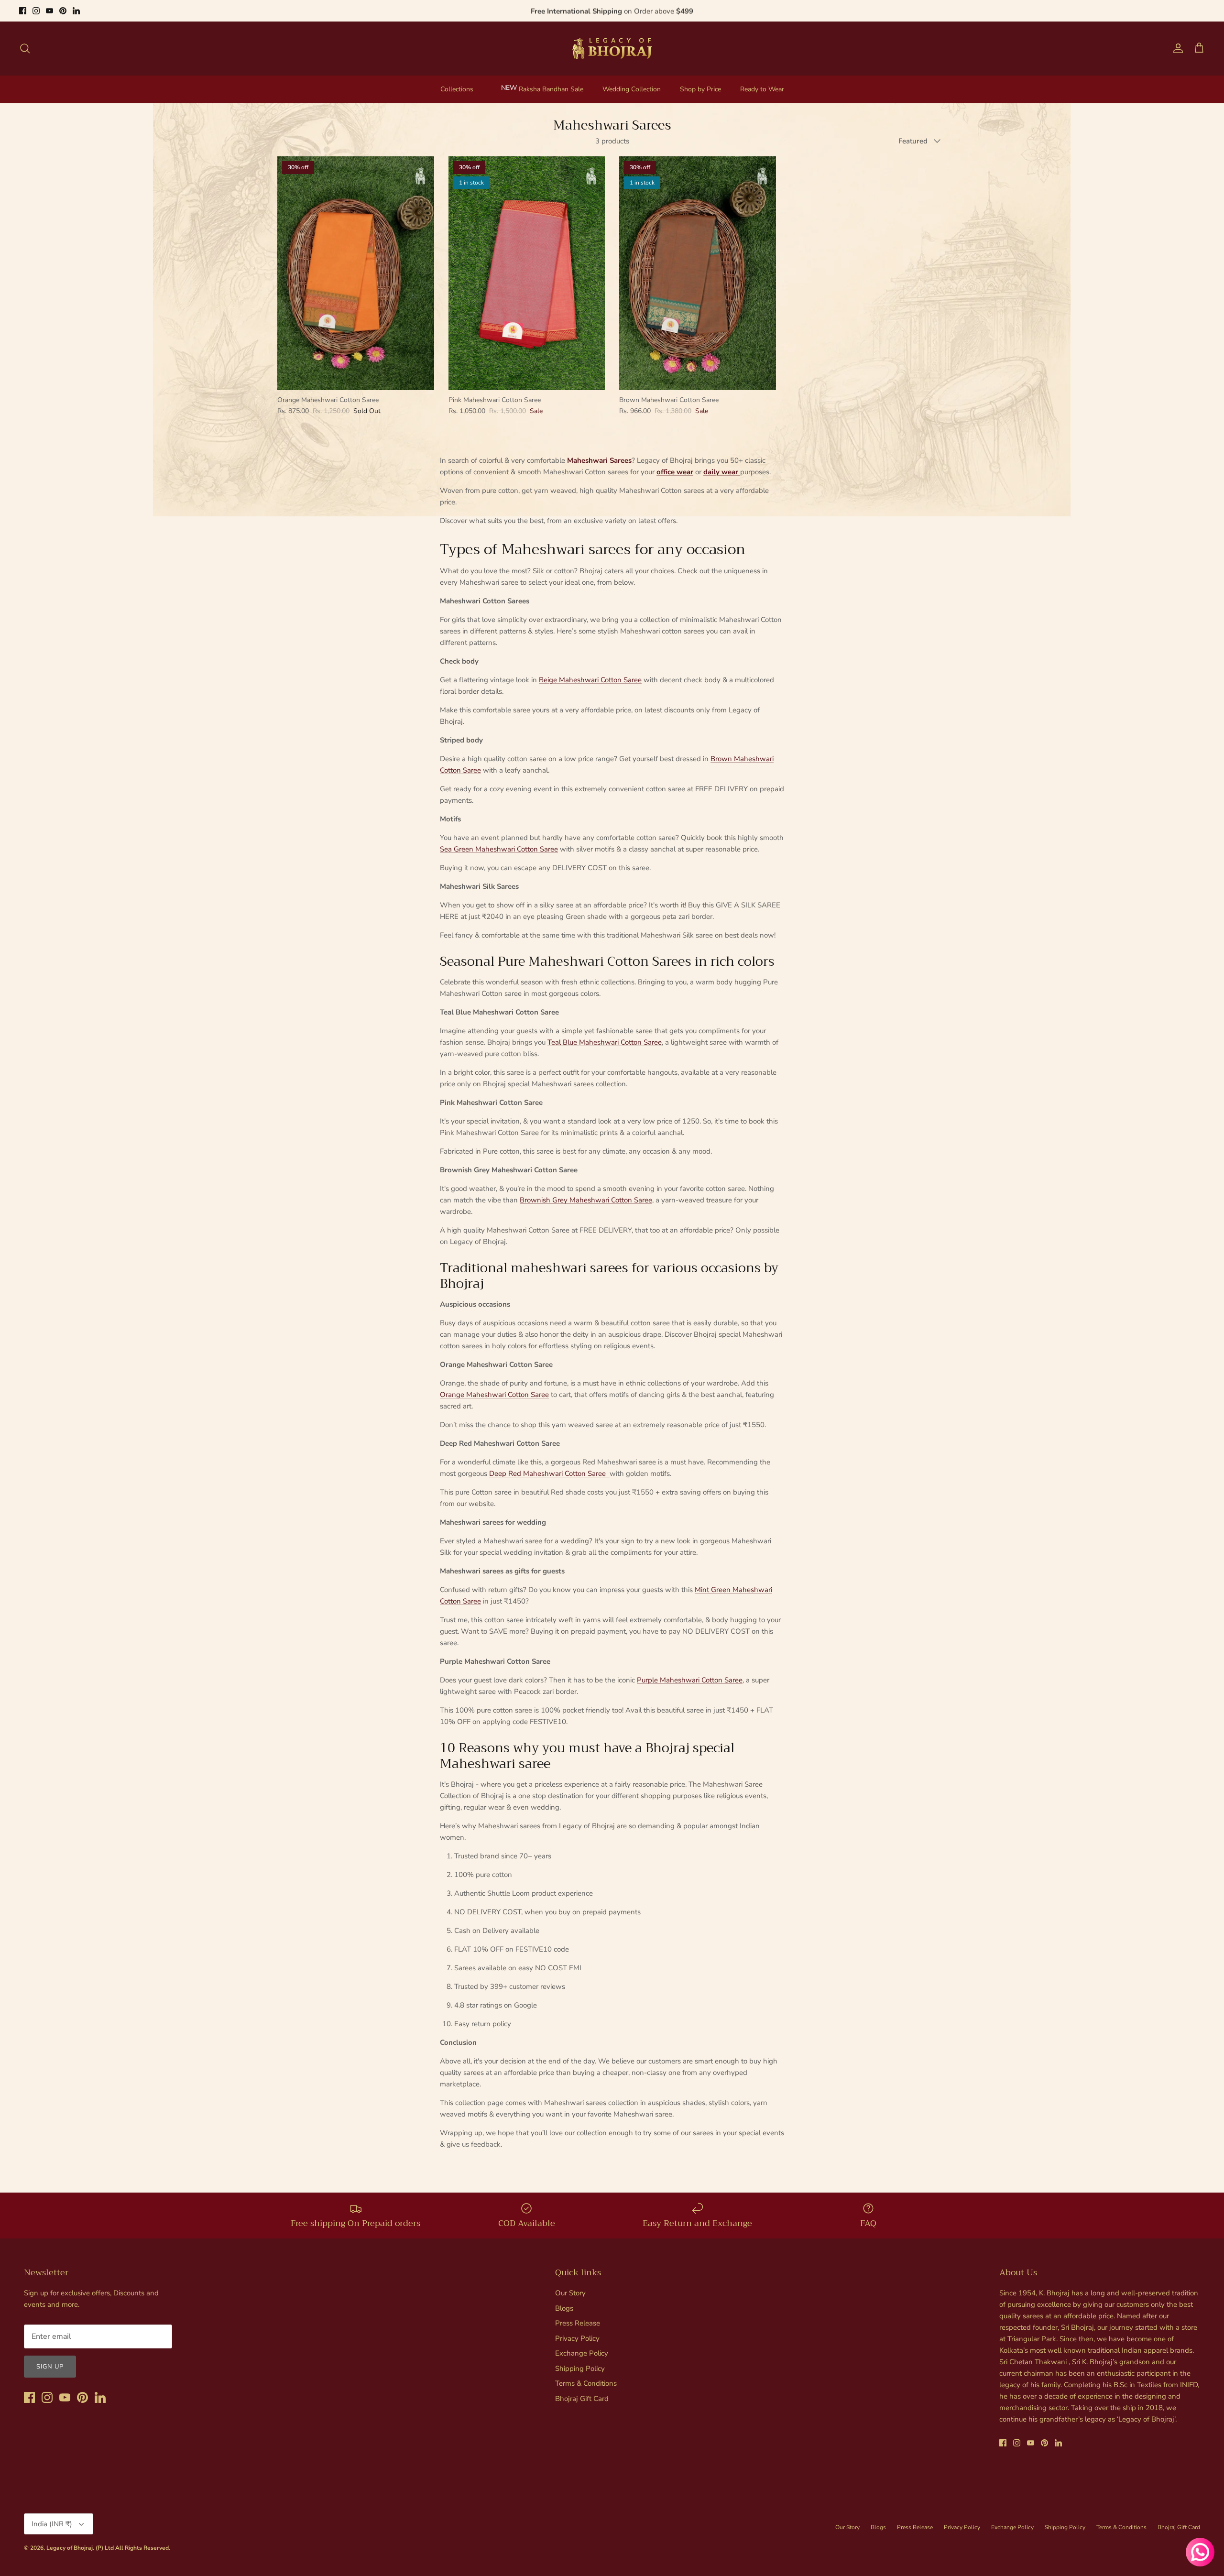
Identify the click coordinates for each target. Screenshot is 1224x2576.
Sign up (50, 2367)
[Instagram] (36, 11)
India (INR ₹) (52, 2524)
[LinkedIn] (76, 11)
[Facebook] (23, 11)
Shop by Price (700, 89)
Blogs (564, 2308)
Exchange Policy (582, 2353)
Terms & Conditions (586, 2383)
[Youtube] (49, 11)
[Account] (1176, 48)
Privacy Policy (577, 2338)
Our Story (570, 2293)
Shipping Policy (580, 2369)
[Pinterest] (63, 11)
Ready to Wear (762, 89)
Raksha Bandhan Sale (551, 89)
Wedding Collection (632, 89)
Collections (457, 89)
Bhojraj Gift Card (582, 2399)
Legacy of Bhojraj (70, 2548)
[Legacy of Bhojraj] (612, 48)
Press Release (578, 2323)
